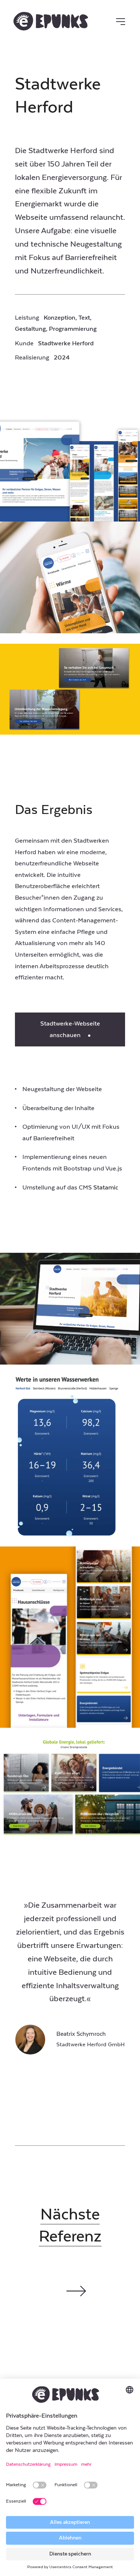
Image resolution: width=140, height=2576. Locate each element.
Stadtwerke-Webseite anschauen (70, 1029)
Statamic (106, 1188)
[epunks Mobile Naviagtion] (121, 22)
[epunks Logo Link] (52, 21)
